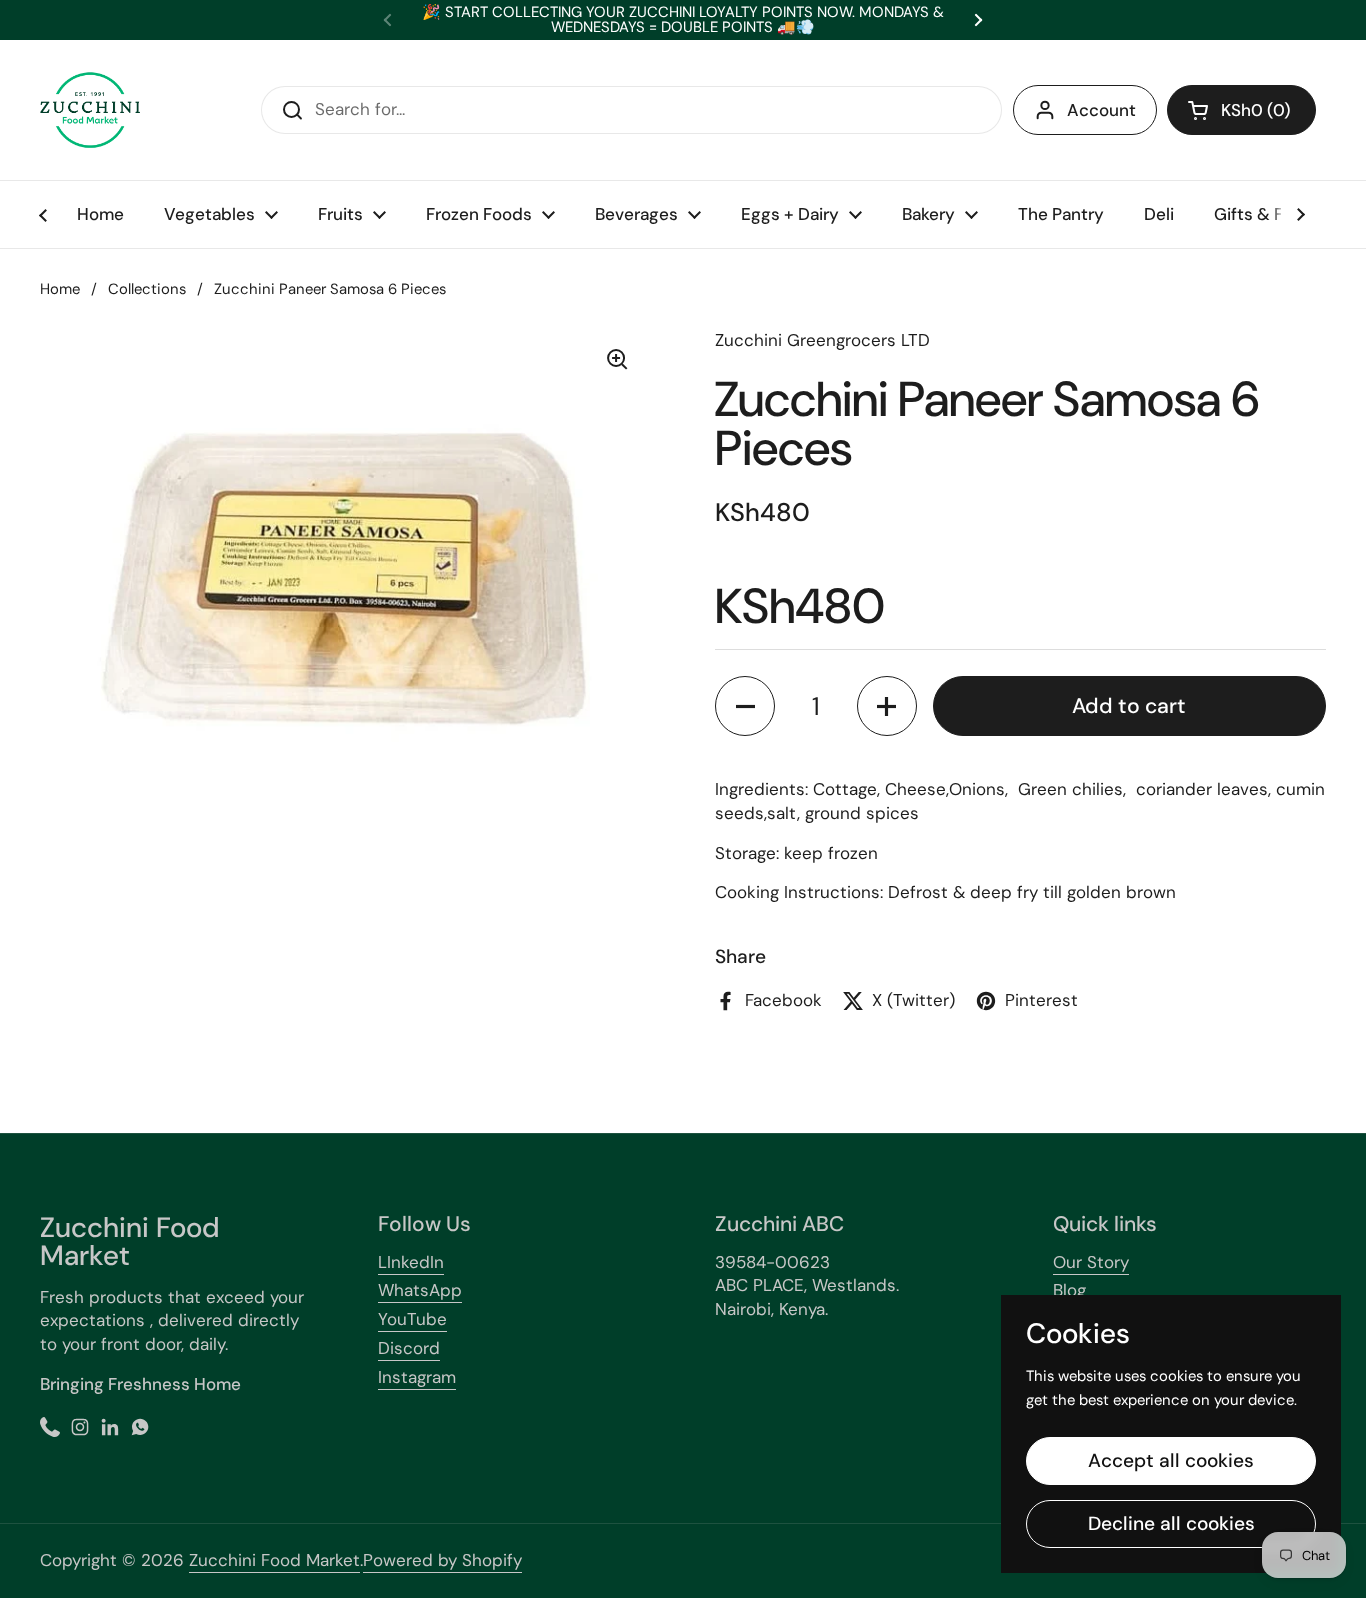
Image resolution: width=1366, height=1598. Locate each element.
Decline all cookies (1171, 1523)
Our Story (1091, 1262)
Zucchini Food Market (274, 1560)
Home (60, 289)
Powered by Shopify (442, 1560)
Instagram (417, 1377)
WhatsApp (420, 1290)
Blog (1069, 1290)
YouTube (412, 1319)
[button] (1241, 110)
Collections (147, 289)
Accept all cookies (1171, 1460)
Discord (409, 1348)
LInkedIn (411, 1262)
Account (1101, 110)
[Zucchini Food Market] (90, 110)
